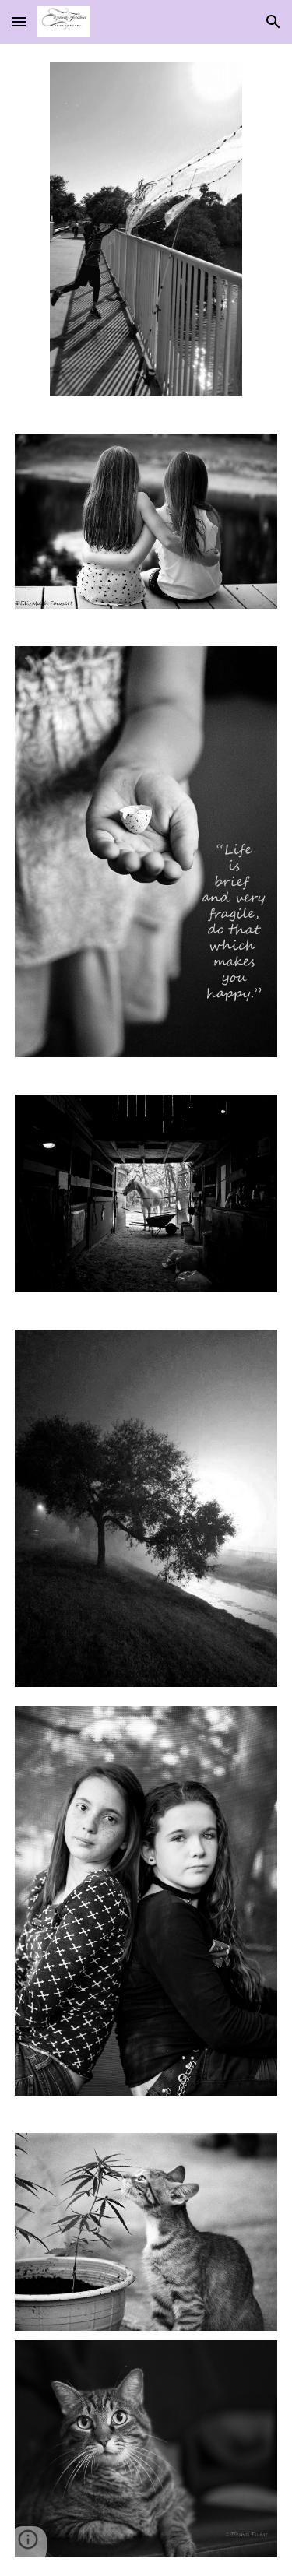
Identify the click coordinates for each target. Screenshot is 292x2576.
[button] (19, 21)
